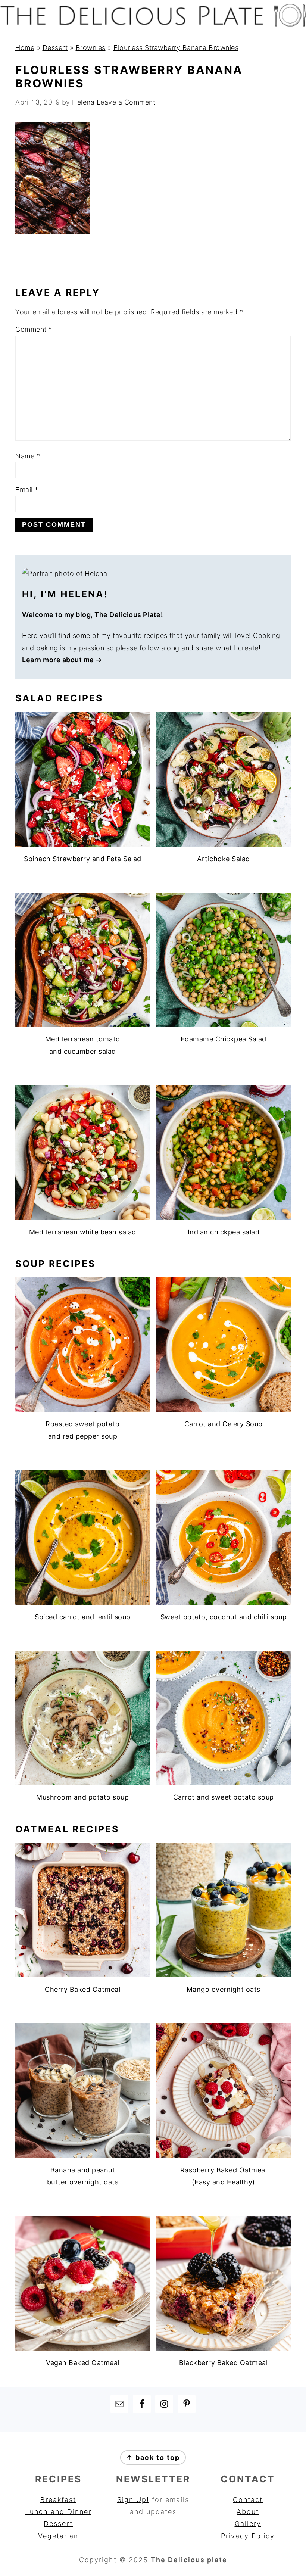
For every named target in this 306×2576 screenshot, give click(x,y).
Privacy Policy (248, 2536)
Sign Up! (133, 2500)
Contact (248, 2500)
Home (25, 48)
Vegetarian (58, 2536)
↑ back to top (153, 2457)
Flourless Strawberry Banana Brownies (176, 48)
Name (28, 456)
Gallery (248, 2524)
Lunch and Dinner (58, 2512)
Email (27, 490)
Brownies (91, 48)
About (248, 2512)
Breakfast (58, 2500)
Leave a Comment (126, 102)
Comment (34, 329)
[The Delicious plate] (153, 24)
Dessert (55, 48)
